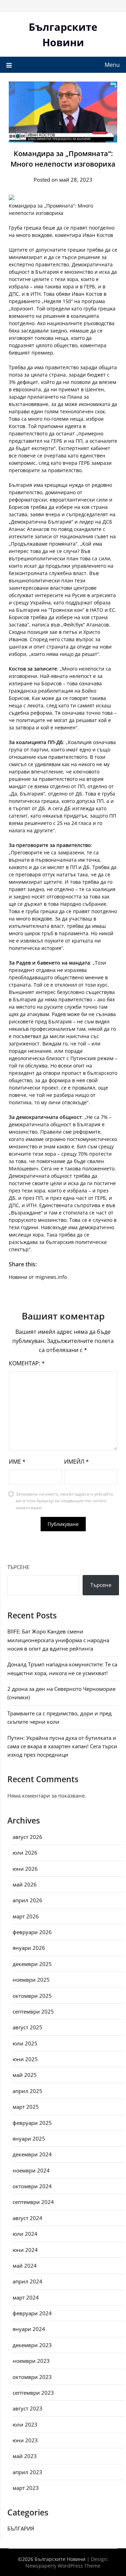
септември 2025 (33, 2011)
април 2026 (27, 1900)
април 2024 (27, 2281)
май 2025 (25, 2075)
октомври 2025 (32, 1996)
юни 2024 (25, 2250)
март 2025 (26, 2107)
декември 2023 (32, 2345)
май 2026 (25, 1884)
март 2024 (26, 2297)
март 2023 (26, 2488)
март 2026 (26, 1916)
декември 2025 (32, 1964)
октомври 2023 (32, 2377)
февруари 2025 (32, 2123)
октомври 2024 (32, 2186)
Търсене (18, 1567)
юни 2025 (25, 2059)
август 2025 (27, 2027)
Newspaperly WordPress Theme (63, 2566)
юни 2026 (25, 1869)
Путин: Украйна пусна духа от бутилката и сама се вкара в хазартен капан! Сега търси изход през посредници (62, 1746)
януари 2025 (29, 2138)
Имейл (76, 1462)
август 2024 (27, 2218)
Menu (112, 65)
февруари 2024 (32, 2313)
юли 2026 (25, 1853)
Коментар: (27, 1363)
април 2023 (27, 2472)
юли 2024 (25, 2234)
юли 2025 (25, 2043)
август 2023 (27, 2408)
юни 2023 (25, 2440)
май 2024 (25, 2266)
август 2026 (27, 1837)
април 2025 (27, 2091)
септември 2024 (33, 2202)
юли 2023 (25, 2424)
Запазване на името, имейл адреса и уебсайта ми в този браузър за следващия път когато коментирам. (64, 1501)
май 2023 (25, 2456)
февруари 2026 (32, 1932)
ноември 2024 (31, 2170)
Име (17, 1462)
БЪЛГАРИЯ (21, 2528)
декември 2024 (32, 2154)
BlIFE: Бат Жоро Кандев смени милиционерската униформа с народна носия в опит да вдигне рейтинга (58, 1640)
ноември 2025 (31, 1980)
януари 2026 (29, 1948)
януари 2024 (29, 2329)
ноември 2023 (31, 2361)
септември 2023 (33, 2393)
